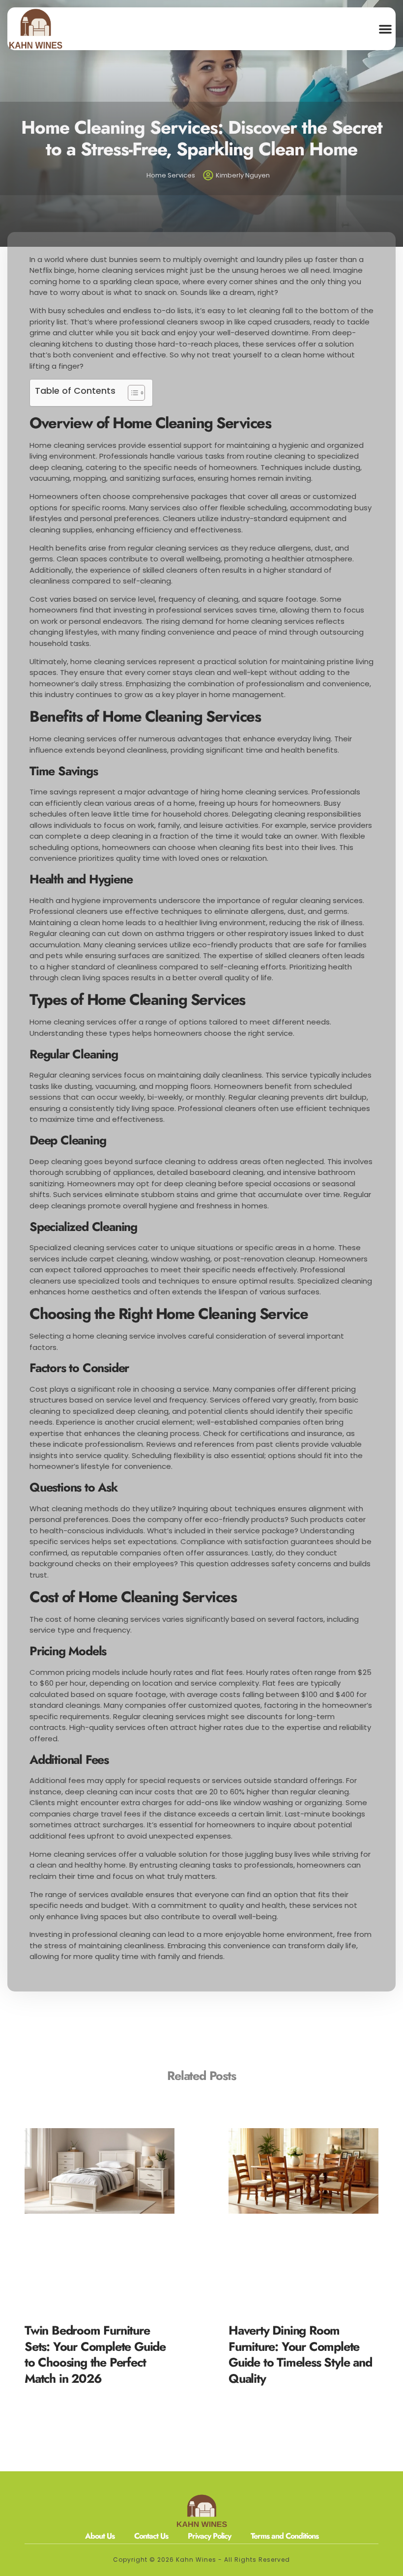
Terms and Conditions (285, 2536)
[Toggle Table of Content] (131, 393)
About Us (100, 2536)
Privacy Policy (209, 2536)
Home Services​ (171, 175)
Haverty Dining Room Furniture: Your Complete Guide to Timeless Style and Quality (300, 2354)
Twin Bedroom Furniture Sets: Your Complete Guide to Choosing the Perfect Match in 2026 (95, 2354)
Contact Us (151, 2536)
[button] (385, 29)
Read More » (46, 2392)
